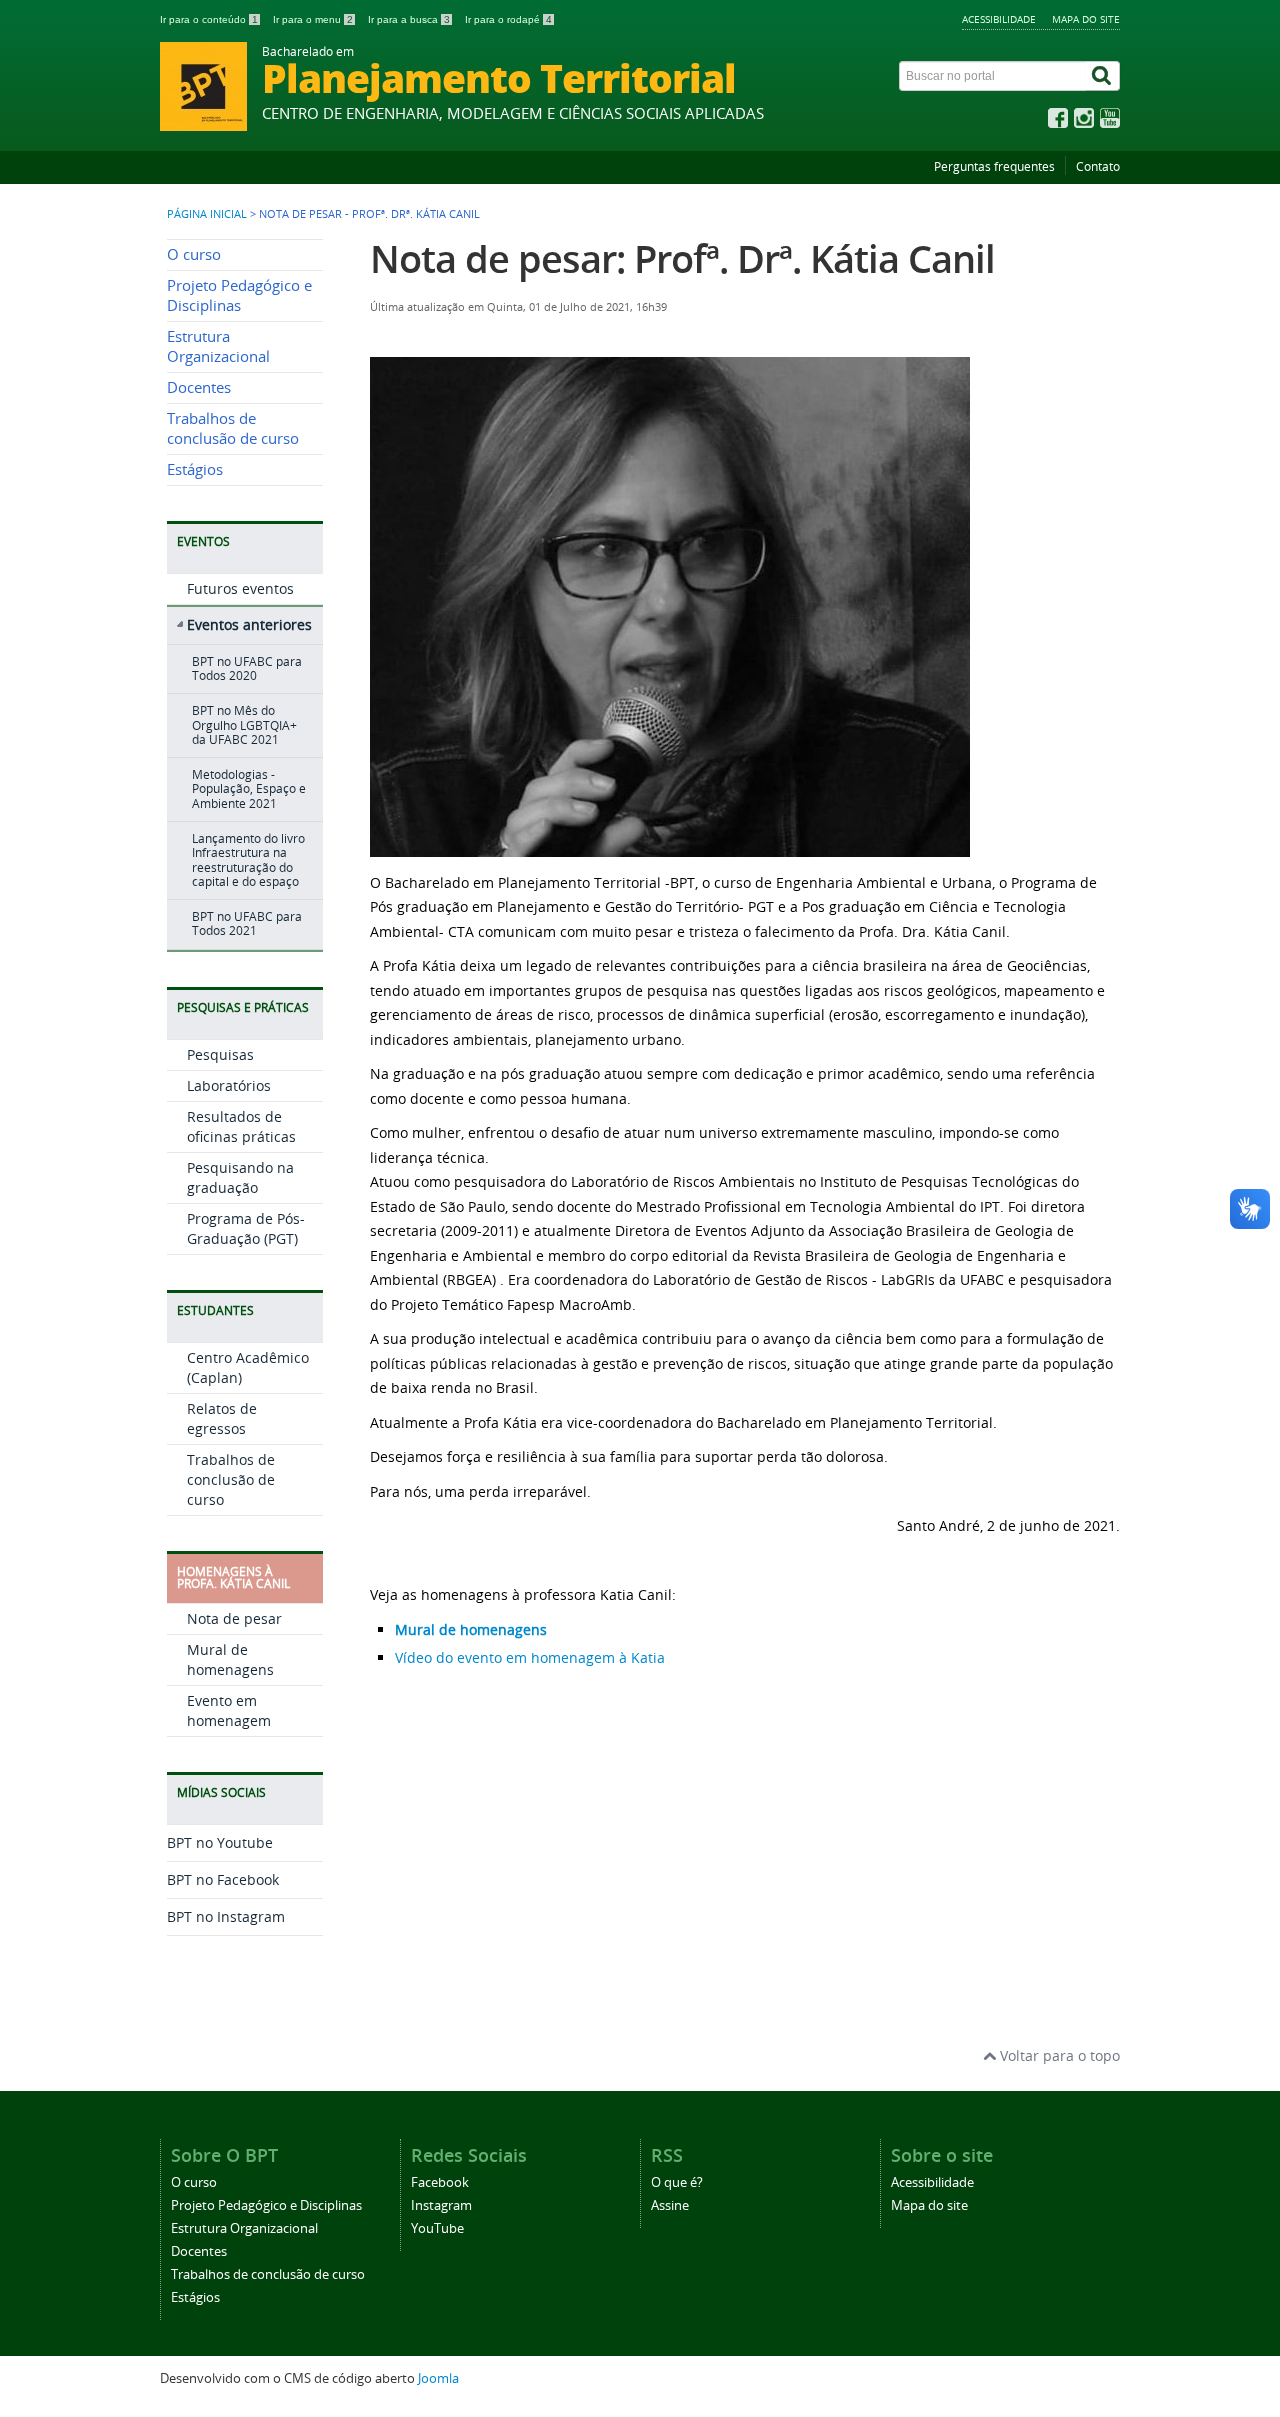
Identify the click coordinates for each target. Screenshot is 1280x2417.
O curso (194, 254)
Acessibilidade (999, 19)
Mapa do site (1086, 19)
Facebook (440, 2182)
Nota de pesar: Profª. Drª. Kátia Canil (682, 258)
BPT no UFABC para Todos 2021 (247, 923)
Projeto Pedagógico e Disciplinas (239, 295)
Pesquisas (220, 1054)
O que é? (677, 2182)
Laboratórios (229, 1085)
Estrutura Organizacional (218, 346)
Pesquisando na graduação (240, 1177)
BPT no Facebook (223, 1879)
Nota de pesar (234, 1618)
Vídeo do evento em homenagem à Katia (530, 1657)
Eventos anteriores (249, 624)
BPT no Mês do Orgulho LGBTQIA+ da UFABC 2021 (244, 725)
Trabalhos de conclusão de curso (233, 428)
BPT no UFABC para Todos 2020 (247, 668)
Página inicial (207, 214)
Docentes (199, 387)
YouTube (437, 2228)
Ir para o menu (313, 19)
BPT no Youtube (220, 1842)
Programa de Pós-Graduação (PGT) (246, 1228)
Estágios (195, 469)
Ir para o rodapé (508, 19)
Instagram (441, 2205)
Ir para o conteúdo (209, 19)
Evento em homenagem (229, 1710)
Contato (1098, 166)
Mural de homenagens (230, 1659)
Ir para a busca (409, 19)
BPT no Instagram (226, 1916)
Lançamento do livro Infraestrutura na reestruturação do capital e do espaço (248, 860)
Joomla (438, 2378)
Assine (670, 2205)
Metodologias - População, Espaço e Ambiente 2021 (249, 789)
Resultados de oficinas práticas (241, 1126)
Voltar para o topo (1058, 2055)
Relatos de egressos (222, 1418)
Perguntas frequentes (994, 166)
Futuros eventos (240, 588)
